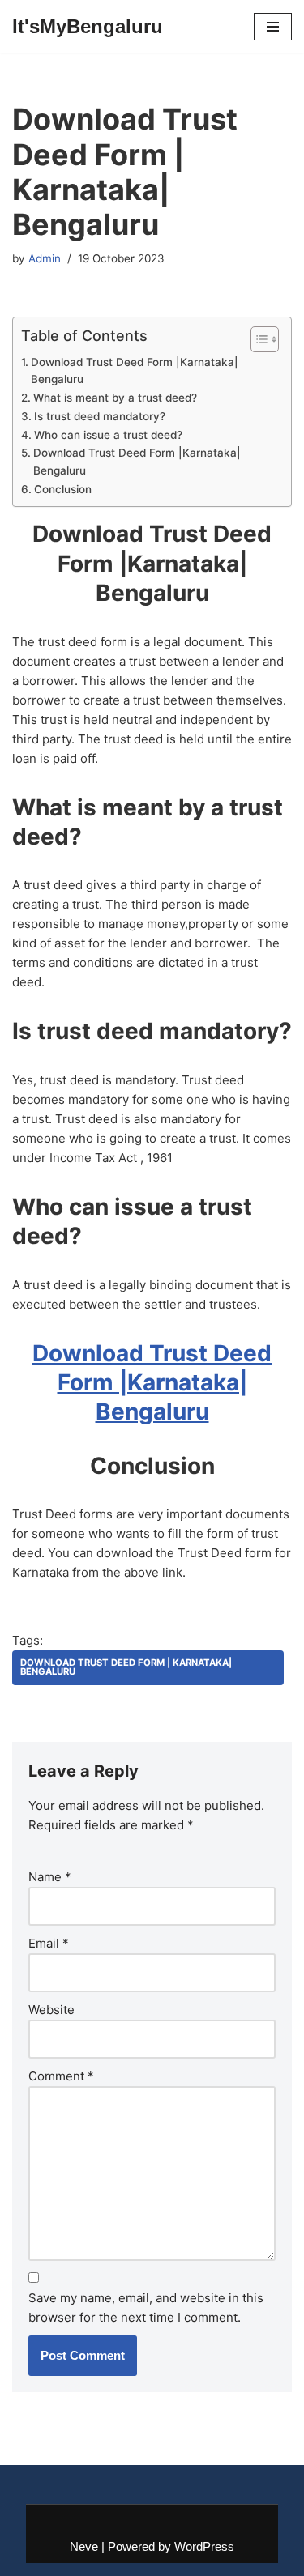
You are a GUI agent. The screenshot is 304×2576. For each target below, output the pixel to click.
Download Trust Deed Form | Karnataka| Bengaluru (126, 1667)
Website (51, 2010)
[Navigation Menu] (273, 27)
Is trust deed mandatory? (100, 416)
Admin (45, 258)
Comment (61, 2076)
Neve (84, 2546)
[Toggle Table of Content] (257, 339)
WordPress (204, 2546)
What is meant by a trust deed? (115, 398)
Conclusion (63, 489)
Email (49, 1943)
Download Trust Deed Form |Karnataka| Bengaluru (135, 371)
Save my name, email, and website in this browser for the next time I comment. (146, 2308)
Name (50, 1877)
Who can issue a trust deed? (108, 435)
